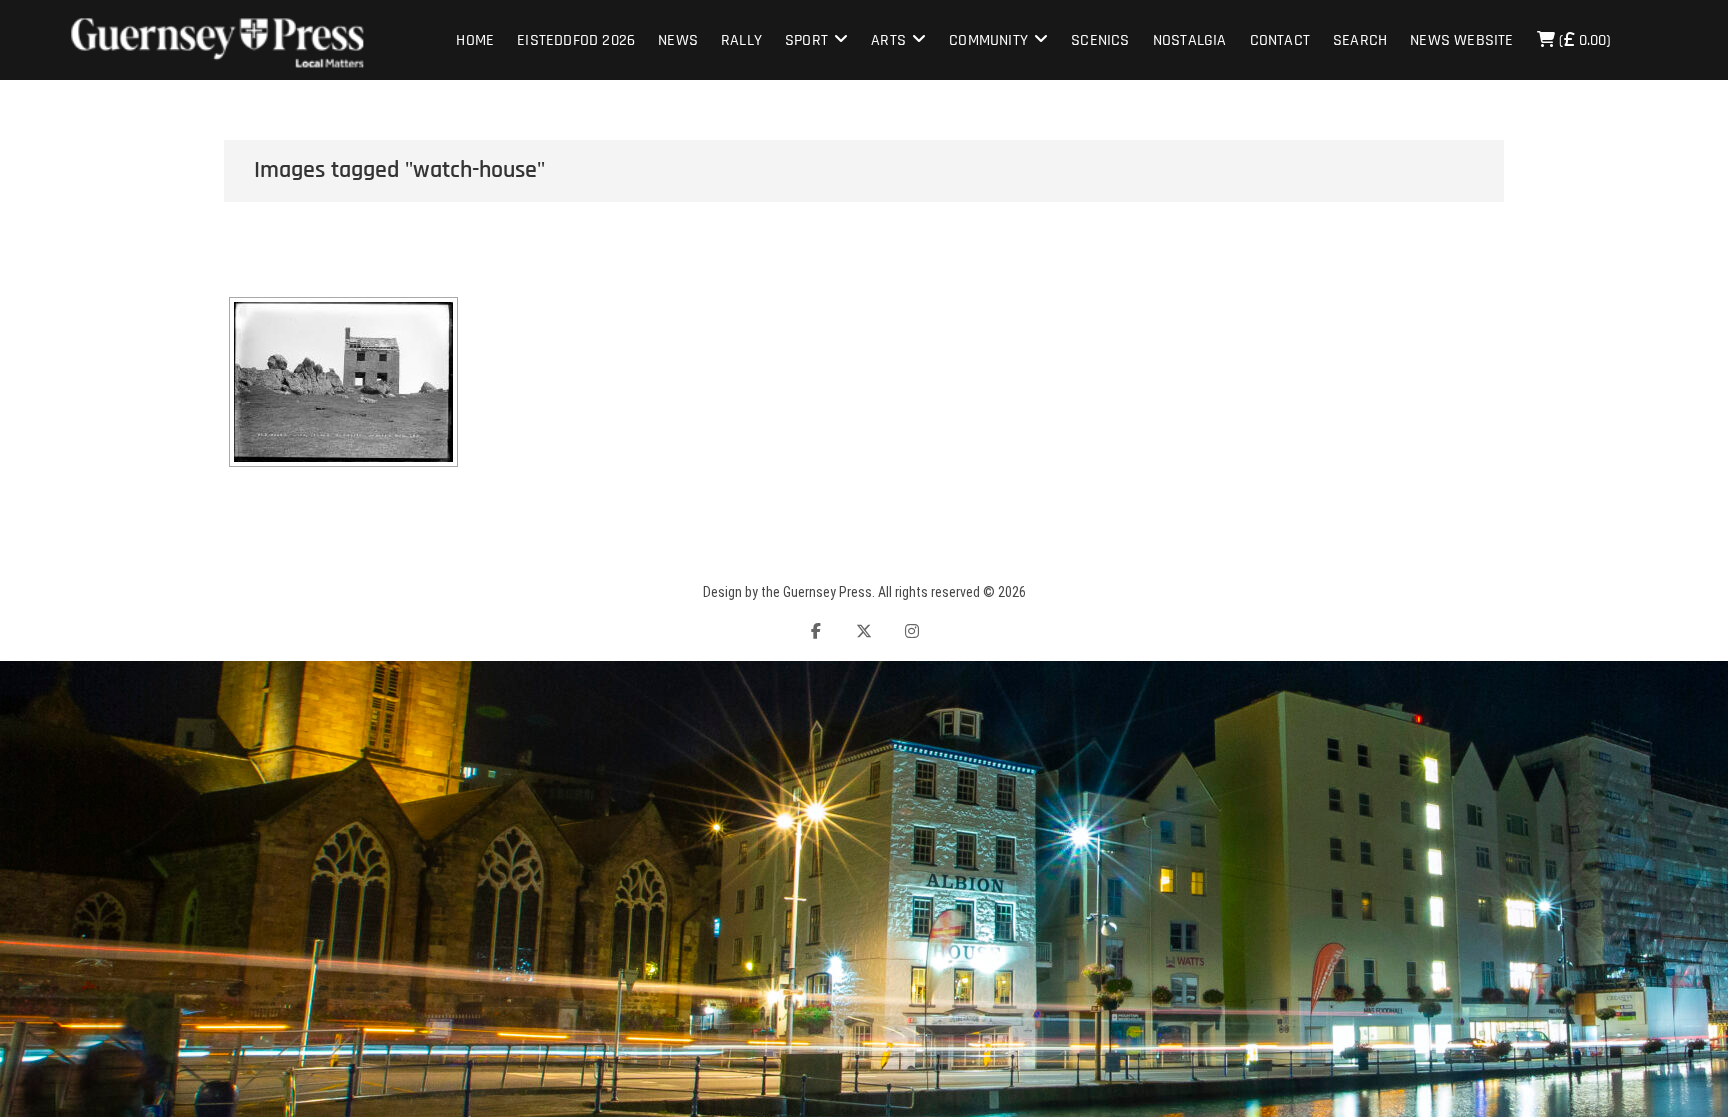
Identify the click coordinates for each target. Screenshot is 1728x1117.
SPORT (806, 40)
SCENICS (1100, 40)
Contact (1280, 40)
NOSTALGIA (1190, 40)
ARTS (888, 40)
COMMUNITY (988, 40)
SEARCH (1360, 40)
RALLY (741, 40)
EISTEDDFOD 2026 (576, 40)
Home (475, 40)
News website (1461, 40)
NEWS (678, 40)
